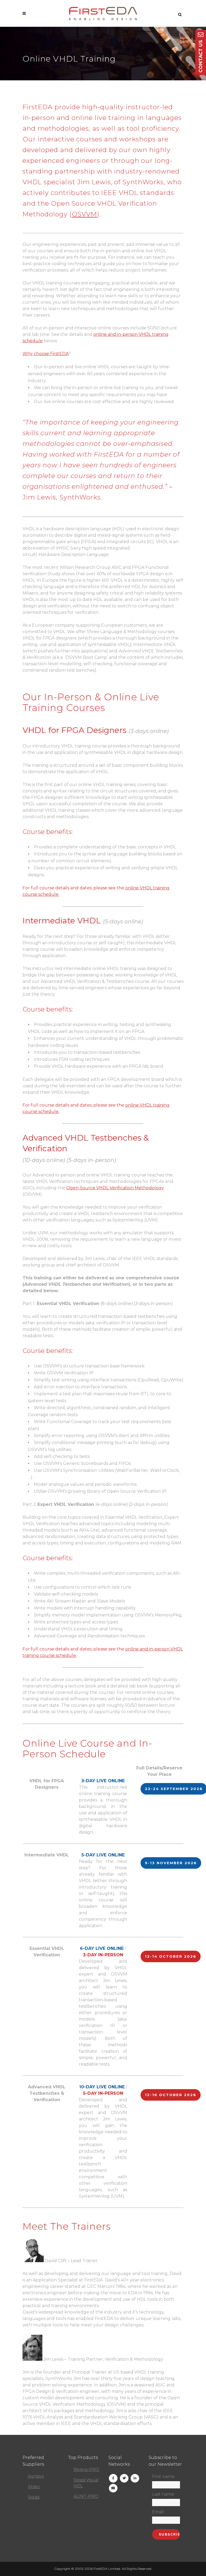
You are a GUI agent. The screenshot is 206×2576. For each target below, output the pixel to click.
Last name (163, 2494)
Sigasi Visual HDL (86, 2483)
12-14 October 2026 (171, 1956)
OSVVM (84, 214)
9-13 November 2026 (171, 1863)
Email (158, 2512)
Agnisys (36, 2476)
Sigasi (34, 2497)
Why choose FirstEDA (45, 354)
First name (163, 2477)
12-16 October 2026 (171, 2095)
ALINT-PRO (86, 2496)
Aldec (34, 2487)
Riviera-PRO (86, 2470)
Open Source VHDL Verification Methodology (115, 1188)
